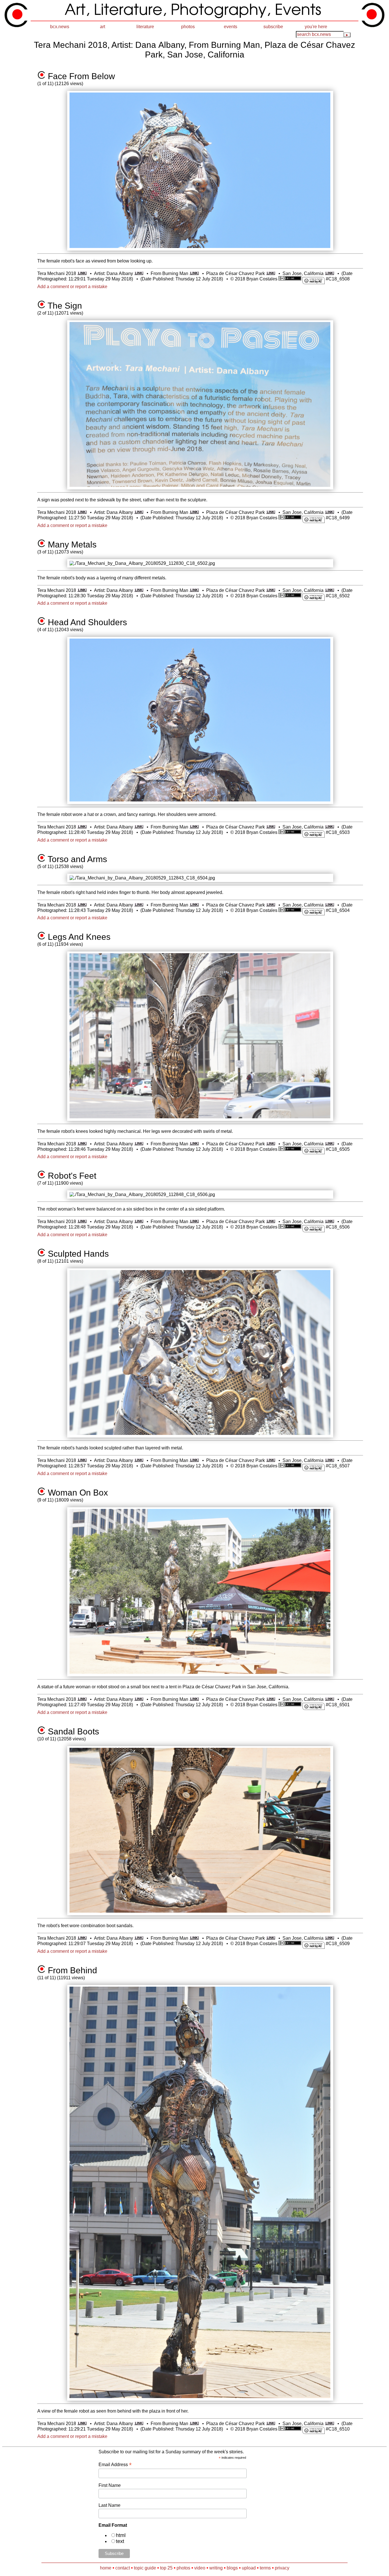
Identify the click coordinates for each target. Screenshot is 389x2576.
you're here (316, 27)
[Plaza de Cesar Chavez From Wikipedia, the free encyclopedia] (271, 273)
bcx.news (60, 27)
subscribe (273, 27)
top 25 (166, 2568)
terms (265, 2568)
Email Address (115, 2465)
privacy (282, 2568)
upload (249, 2568)
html (121, 2535)
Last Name (109, 2505)
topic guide (145, 2568)
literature (145, 27)
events (231, 27)
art (103, 27)
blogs (232, 2568)
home (106, 2568)
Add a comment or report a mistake (72, 287)
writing (216, 2568)
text (120, 2541)
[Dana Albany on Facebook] (139, 273)
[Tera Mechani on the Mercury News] (82, 273)
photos (188, 27)
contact (123, 2568)
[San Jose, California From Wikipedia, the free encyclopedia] (329, 273)
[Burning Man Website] (194, 273)
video (200, 2568)
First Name (110, 2485)
